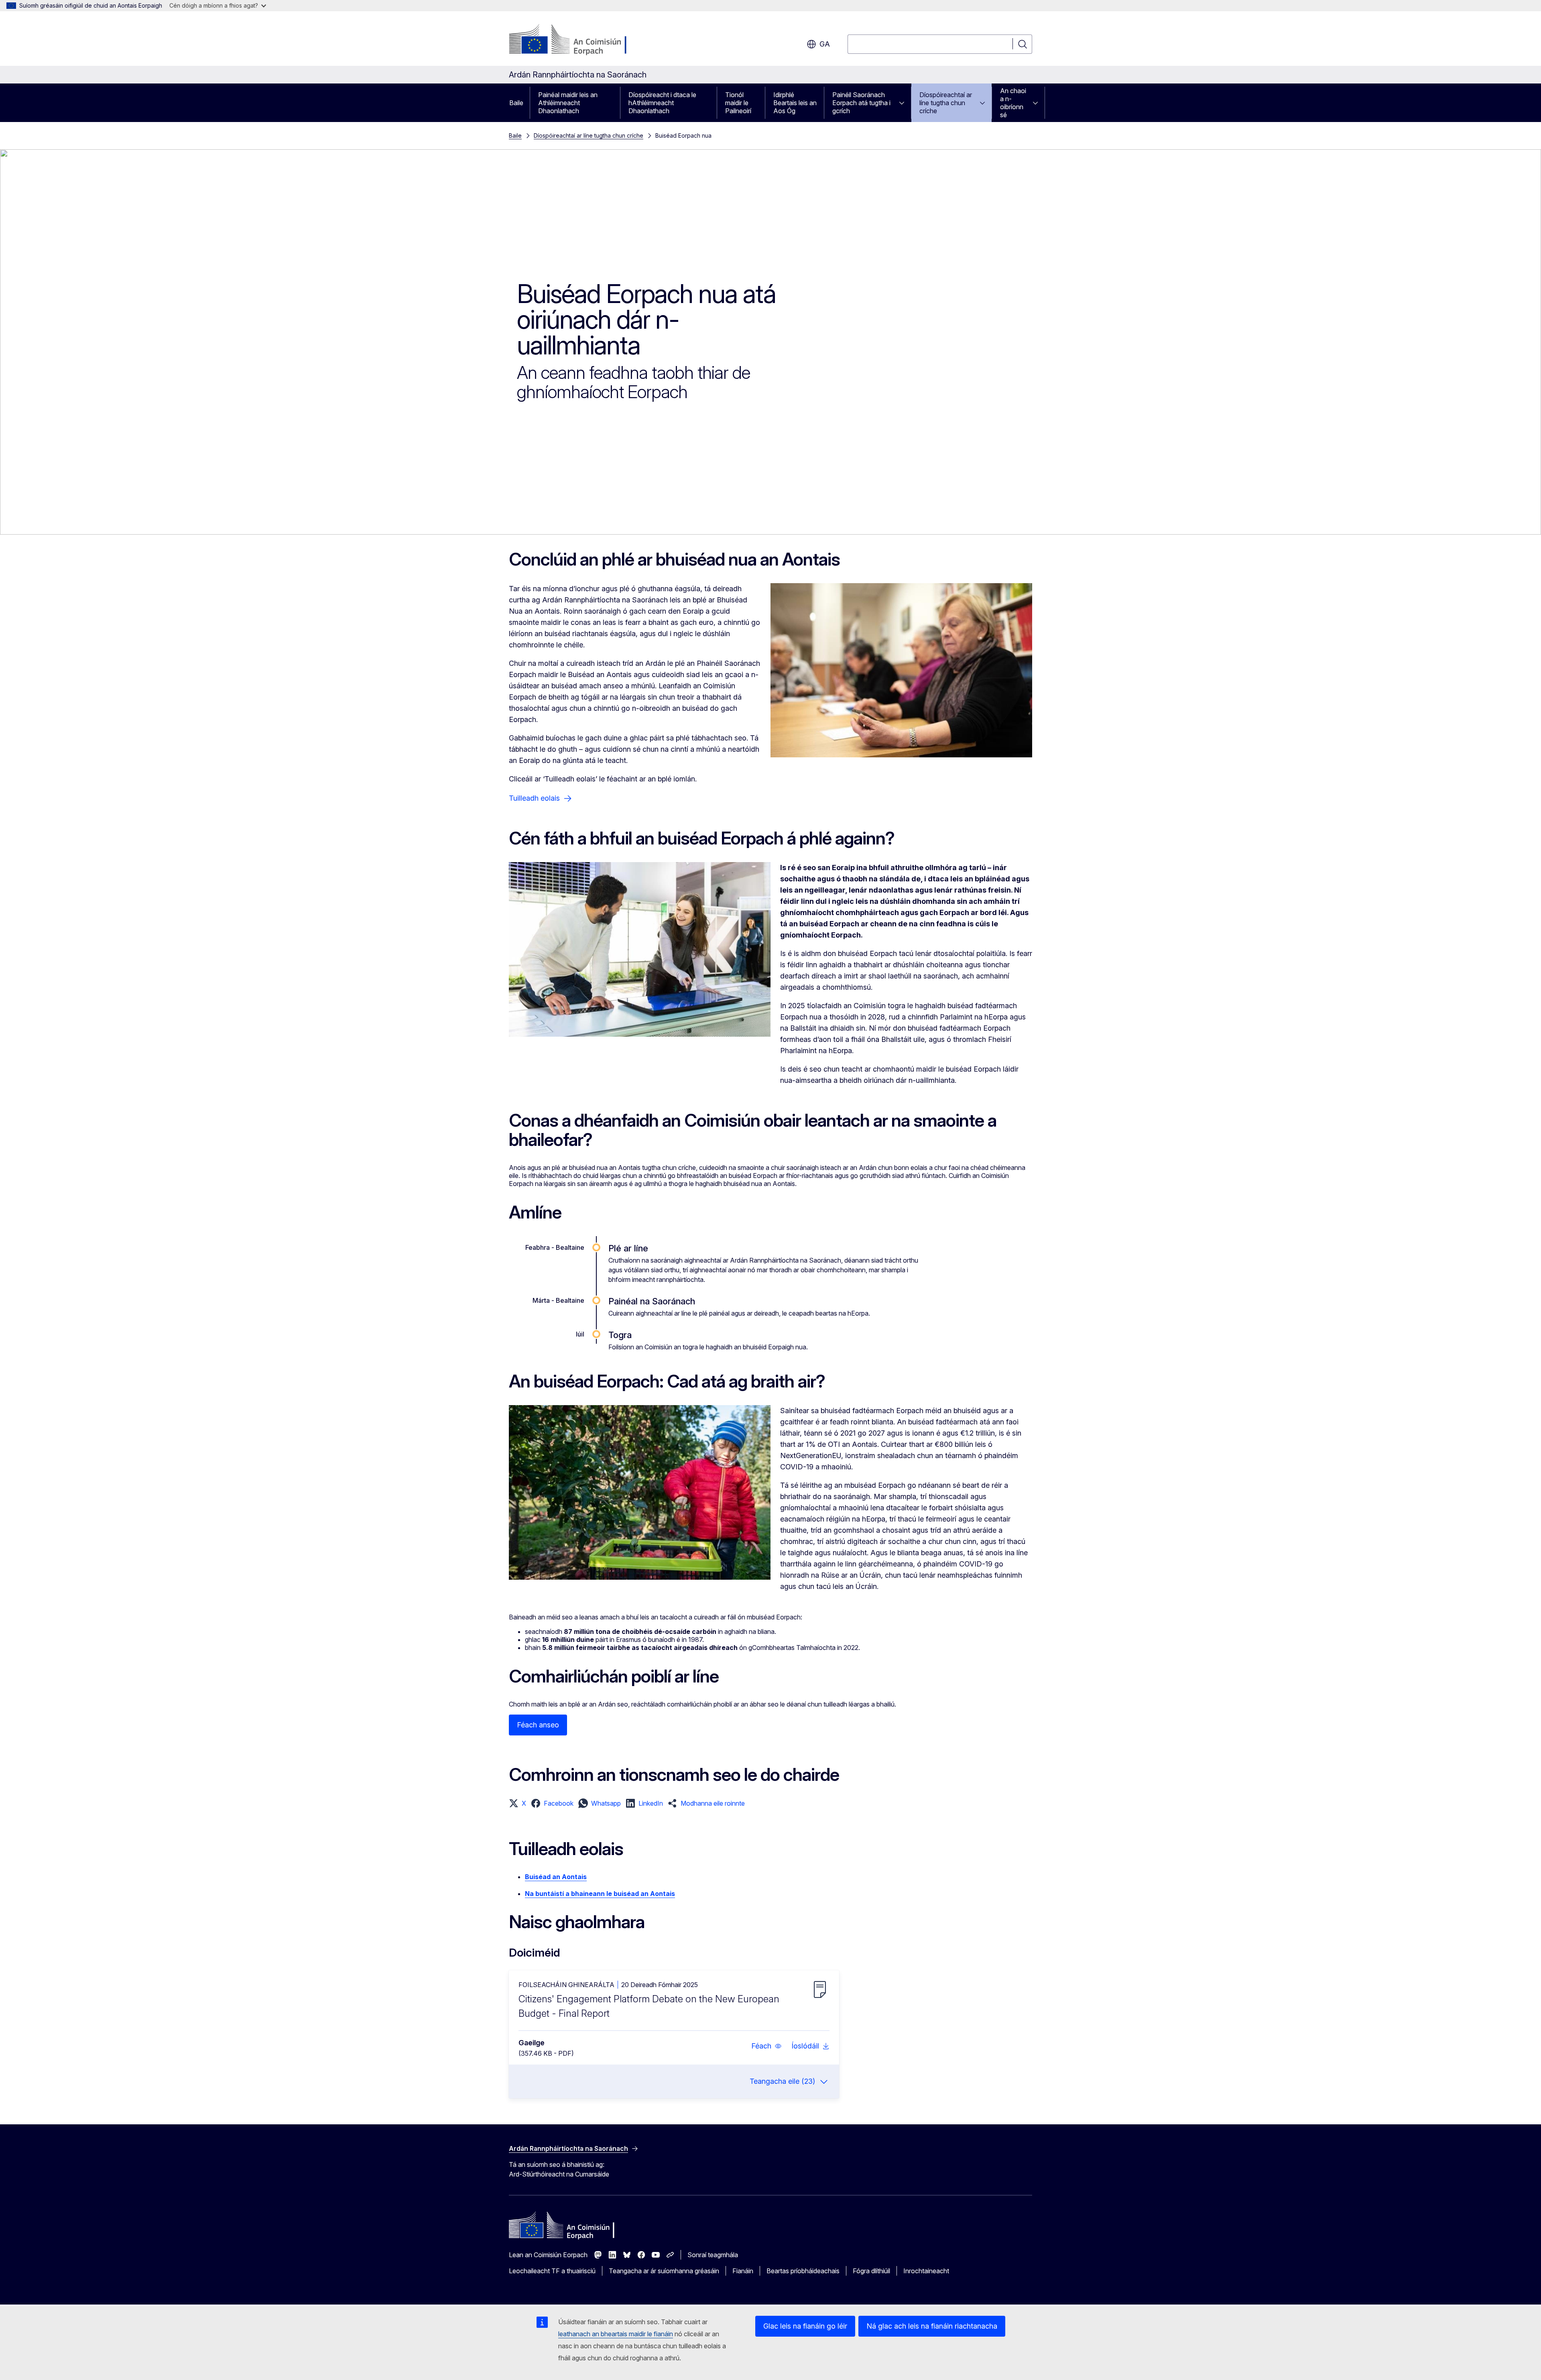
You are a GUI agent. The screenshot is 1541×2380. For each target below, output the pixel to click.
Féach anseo (538, 1725)
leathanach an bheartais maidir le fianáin (616, 2334)
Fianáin (743, 2271)
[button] (517, 1803)
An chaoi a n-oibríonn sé (1013, 103)
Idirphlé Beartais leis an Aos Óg (795, 103)
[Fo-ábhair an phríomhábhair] (904, 103)
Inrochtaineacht (926, 2271)
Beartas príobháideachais (803, 2271)
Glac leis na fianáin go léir (805, 2326)
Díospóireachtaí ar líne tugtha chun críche (946, 103)
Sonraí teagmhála (713, 2255)
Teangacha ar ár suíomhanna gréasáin (664, 2271)
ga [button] (825, 44)
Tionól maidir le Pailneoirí (738, 103)
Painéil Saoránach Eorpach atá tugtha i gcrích (861, 103)
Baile (516, 103)
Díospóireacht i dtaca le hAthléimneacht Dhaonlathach (662, 103)
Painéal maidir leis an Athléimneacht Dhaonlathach (568, 103)
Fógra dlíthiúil (871, 2271)
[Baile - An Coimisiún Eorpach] (574, 40)
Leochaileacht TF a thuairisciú (552, 2271)
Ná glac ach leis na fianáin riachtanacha (932, 2326)
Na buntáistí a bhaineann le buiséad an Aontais (600, 1894)
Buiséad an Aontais (556, 1877)
